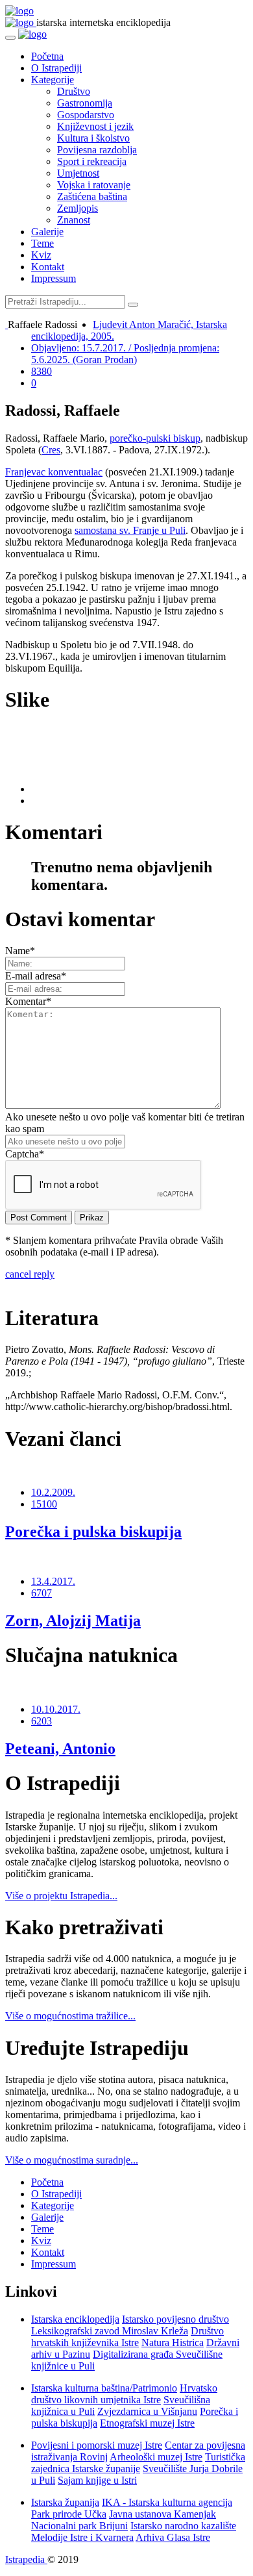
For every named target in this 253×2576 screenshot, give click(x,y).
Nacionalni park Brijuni (79, 2526)
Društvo (74, 91)
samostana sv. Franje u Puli (130, 530)
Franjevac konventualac (54, 472)
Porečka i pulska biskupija (93, 1532)
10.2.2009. (53, 1492)
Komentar (28, 1001)
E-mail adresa (36, 976)
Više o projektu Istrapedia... (61, 1896)
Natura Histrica (173, 2342)
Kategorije (53, 80)
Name (20, 951)
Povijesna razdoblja (97, 150)
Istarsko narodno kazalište (183, 2526)
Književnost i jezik (95, 126)
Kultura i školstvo (93, 138)
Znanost (74, 220)
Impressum (54, 278)
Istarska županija (65, 2502)
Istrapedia (26, 2559)
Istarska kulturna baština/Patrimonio (104, 2388)
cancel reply (30, 1274)
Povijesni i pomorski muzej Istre (97, 2445)
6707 (42, 1593)
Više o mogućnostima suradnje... (72, 2160)
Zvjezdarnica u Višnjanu (147, 2411)
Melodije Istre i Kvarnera (82, 2537)
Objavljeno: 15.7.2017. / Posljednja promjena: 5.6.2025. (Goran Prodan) (125, 354)
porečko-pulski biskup (155, 438)
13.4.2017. (53, 1581)
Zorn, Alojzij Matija (73, 1621)
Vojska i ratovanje (94, 185)
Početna (47, 56)
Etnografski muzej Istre (147, 2423)
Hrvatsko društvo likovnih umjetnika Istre (124, 2394)
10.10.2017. (56, 1709)
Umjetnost (78, 173)
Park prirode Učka (69, 2514)
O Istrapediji (56, 68)
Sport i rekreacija (92, 161)
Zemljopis (78, 208)
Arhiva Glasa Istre (173, 2537)
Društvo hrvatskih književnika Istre (127, 2337)
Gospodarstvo (86, 115)
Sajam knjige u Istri (97, 2480)
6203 (42, 1721)
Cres (51, 450)
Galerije (47, 232)
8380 (42, 371)
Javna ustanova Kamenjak (163, 2514)
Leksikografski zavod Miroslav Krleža (110, 2331)
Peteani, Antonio (60, 1749)
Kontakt (48, 267)
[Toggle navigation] (10, 38)
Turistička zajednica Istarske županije (138, 2463)
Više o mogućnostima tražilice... (70, 2016)
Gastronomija (85, 103)
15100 (44, 1504)
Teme (42, 243)
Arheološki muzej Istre (156, 2457)
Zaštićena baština (92, 196)
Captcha (25, 1154)
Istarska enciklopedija (75, 2319)
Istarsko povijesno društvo (175, 2319)
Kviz (41, 255)
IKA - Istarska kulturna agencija (167, 2502)
